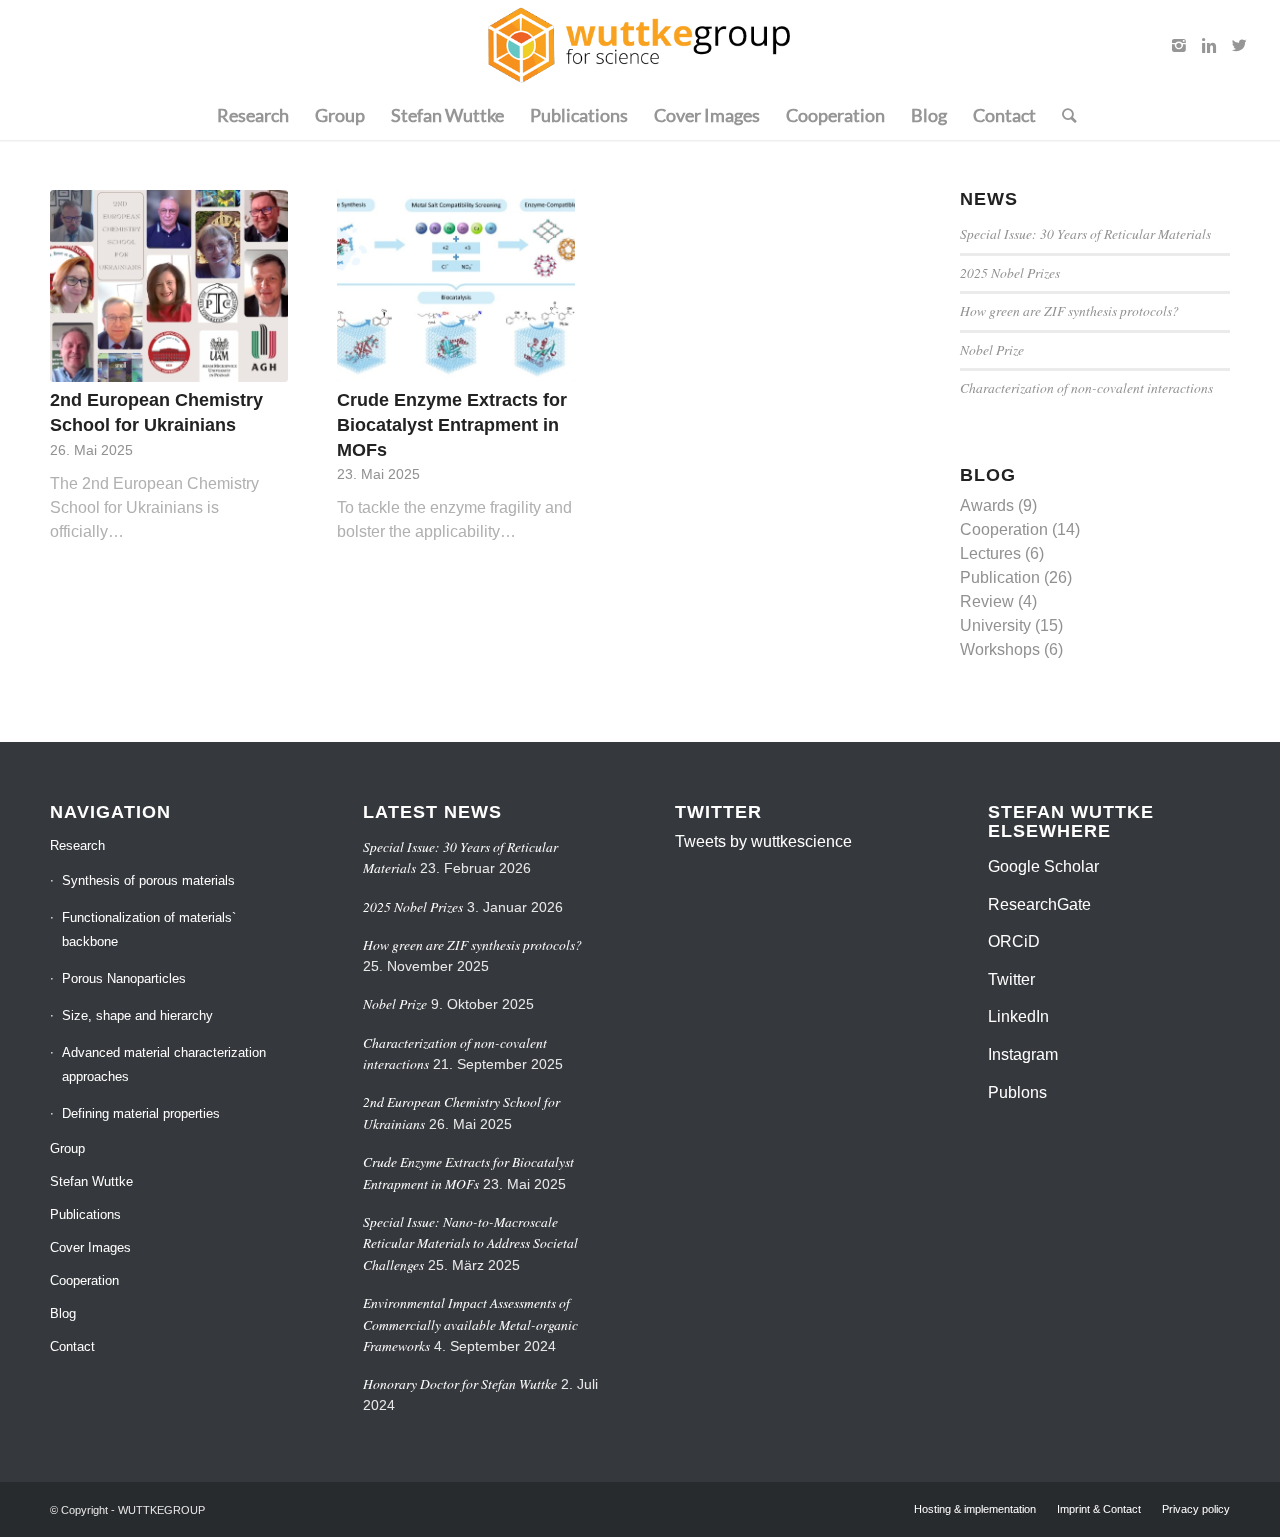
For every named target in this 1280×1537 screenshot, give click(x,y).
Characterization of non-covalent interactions (1086, 387)
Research (77, 845)
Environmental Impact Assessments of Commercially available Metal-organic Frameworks (470, 1324)
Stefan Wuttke (91, 1181)
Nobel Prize (992, 349)
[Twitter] (1239, 45)
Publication (1000, 577)
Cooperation (1004, 529)
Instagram (1023, 1054)
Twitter (1011, 979)
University (995, 625)
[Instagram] (1179, 45)
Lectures (990, 553)
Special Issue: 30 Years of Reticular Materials (1085, 233)
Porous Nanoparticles (124, 978)
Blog (63, 1313)
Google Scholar (1043, 866)
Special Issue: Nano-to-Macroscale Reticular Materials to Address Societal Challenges (470, 1243)
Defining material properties (141, 1113)
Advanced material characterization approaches (164, 1064)
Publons (1017, 1092)
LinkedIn (1018, 1016)
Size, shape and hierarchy (137, 1015)
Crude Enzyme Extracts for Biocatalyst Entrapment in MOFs (452, 424)
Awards (987, 505)
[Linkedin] (1209, 45)
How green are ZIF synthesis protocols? (1069, 310)
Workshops (1000, 649)
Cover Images (90, 1247)
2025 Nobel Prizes (1010, 272)
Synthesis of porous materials (148, 880)
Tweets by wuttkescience (763, 841)
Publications (85, 1214)
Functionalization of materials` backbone (149, 929)
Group (67, 1148)
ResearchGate (1039, 904)
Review (987, 601)
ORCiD (1014, 941)
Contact (72, 1346)
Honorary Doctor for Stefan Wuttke (460, 1383)
